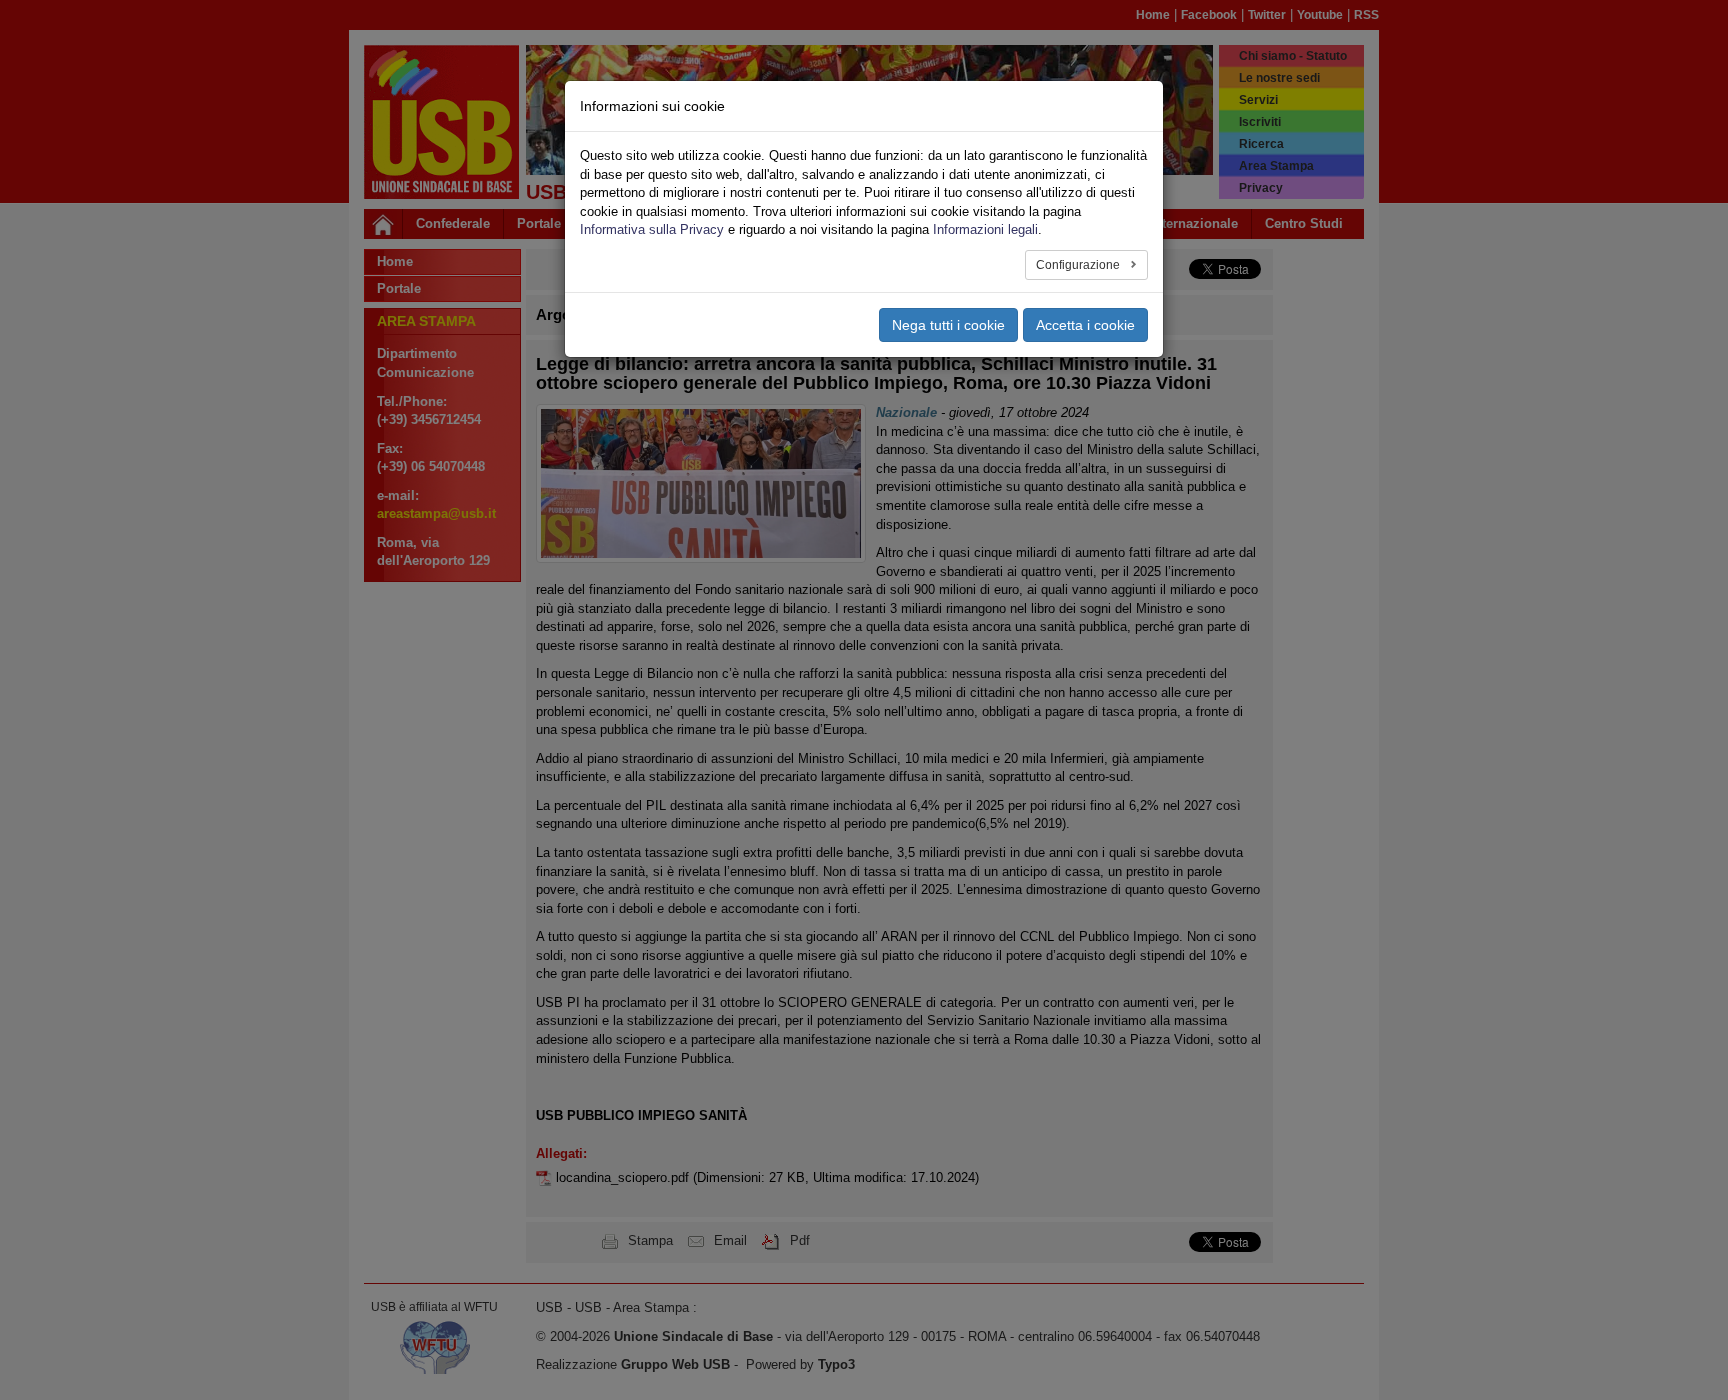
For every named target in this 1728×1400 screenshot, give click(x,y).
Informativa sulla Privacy (652, 229)
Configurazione (1079, 265)
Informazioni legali (985, 229)
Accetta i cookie (1085, 325)
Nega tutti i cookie (948, 325)
